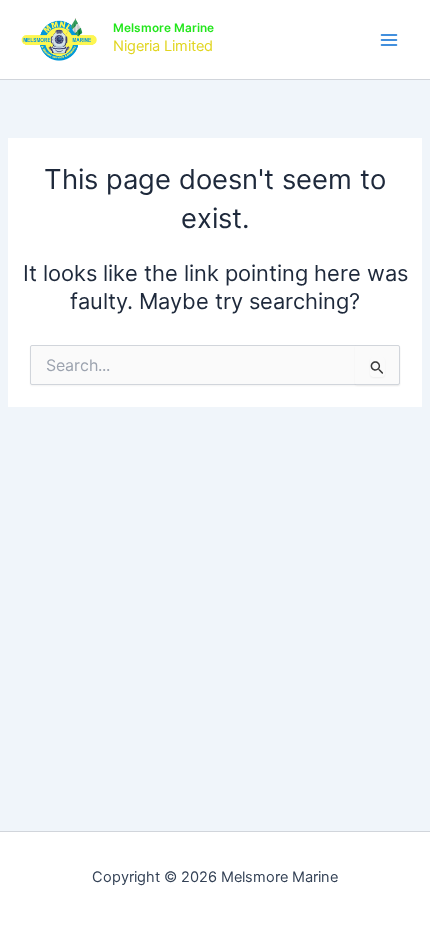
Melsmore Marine (163, 28)
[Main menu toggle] (389, 40)
